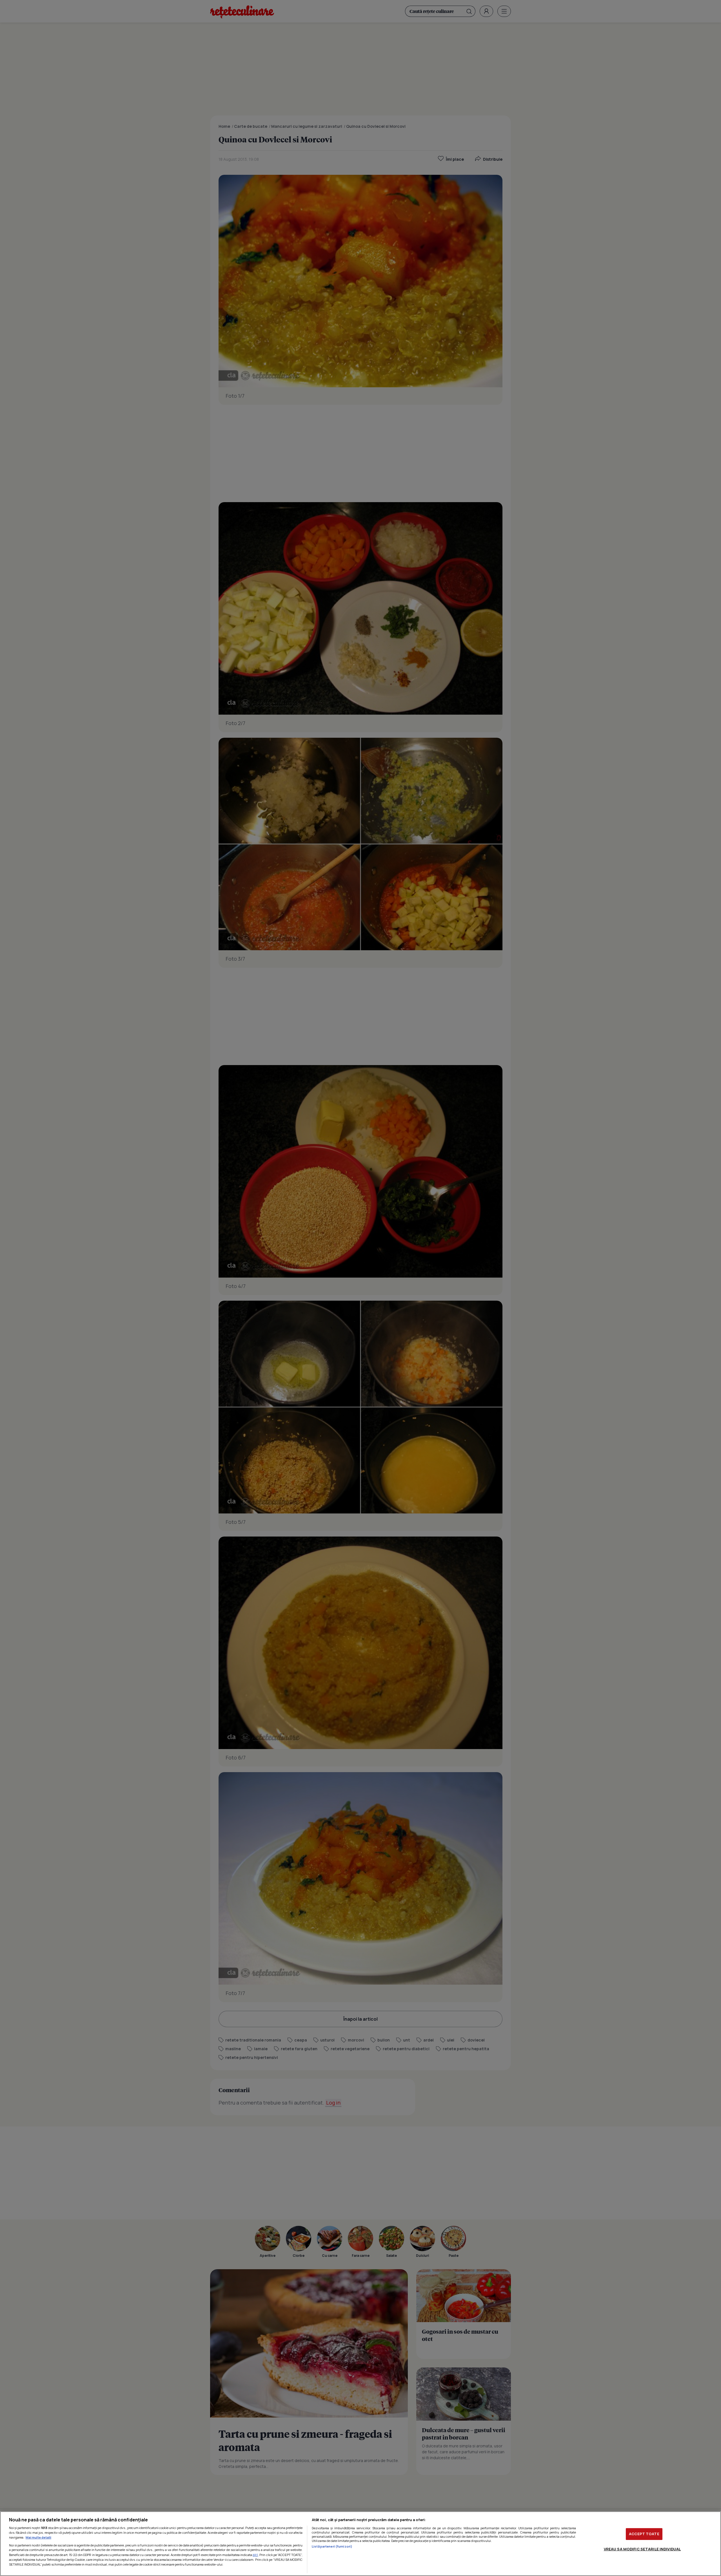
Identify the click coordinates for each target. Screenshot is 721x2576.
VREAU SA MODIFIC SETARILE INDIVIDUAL (642, 2549)
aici (255, 2555)
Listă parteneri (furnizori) (332, 2546)
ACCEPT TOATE (644, 2534)
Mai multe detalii (38, 2537)
